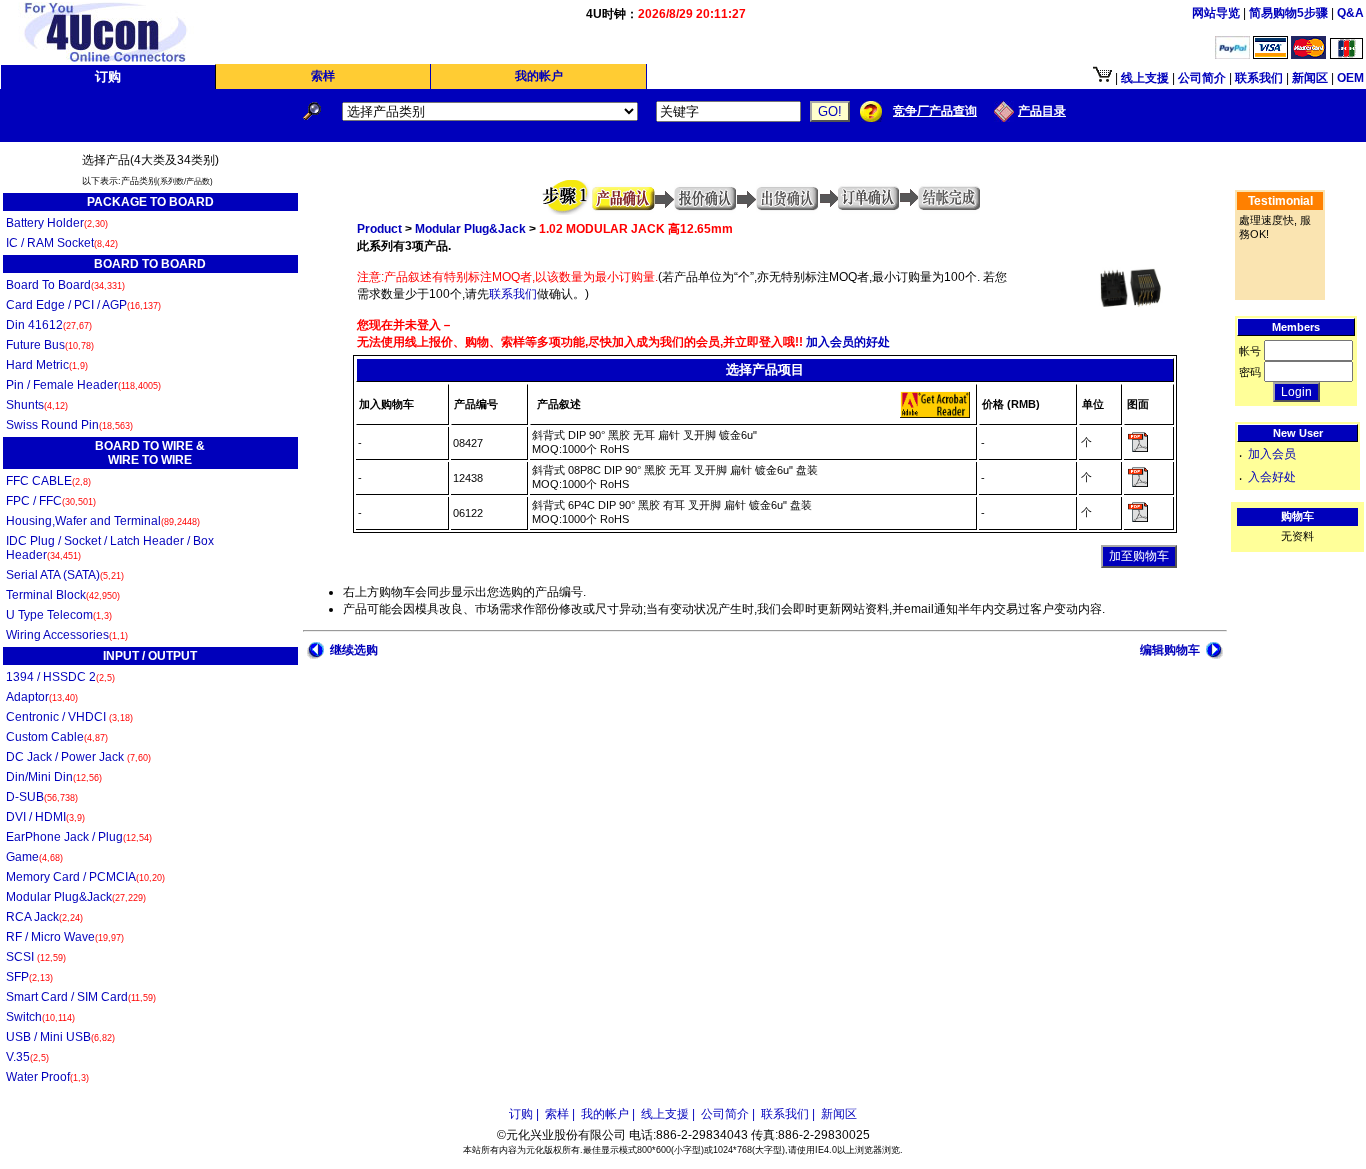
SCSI (36, 957)
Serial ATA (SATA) (65, 575)
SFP (29, 977)
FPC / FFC (51, 501)
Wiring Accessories (67, 635)
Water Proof (47, 1077)
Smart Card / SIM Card (81, 997)
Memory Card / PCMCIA (85, 877)
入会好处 (1272, 477)
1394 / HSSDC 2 (60, 677)
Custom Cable (57, 737)
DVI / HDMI (45, 817)
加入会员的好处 (846, 342)
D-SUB (42, 797)
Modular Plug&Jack (76, 897)
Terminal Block (63, 595)
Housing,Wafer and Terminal (103, 521)
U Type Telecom (59, 615)
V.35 (27, 1057)
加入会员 (1272, 454)
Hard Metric (47, 365)
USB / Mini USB (60, 1037)
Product (379, 229)
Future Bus (50, 345)
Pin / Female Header (83, 385)
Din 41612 (49, 325)
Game (34, 857)
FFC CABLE (48, 481)
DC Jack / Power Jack (78, 757)
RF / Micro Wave (65, 937)
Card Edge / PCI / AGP (83, 305)
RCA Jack (44, 917)
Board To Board (65, 285)
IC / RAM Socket (62, 243)
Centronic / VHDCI (69, 717)
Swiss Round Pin (69, 425)
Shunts (37, 405)
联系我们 (513, 294)
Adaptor (42, 697)
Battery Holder (57, 223)
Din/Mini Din (54, 777)
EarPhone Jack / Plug (79, 837)
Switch (40, 1017)
